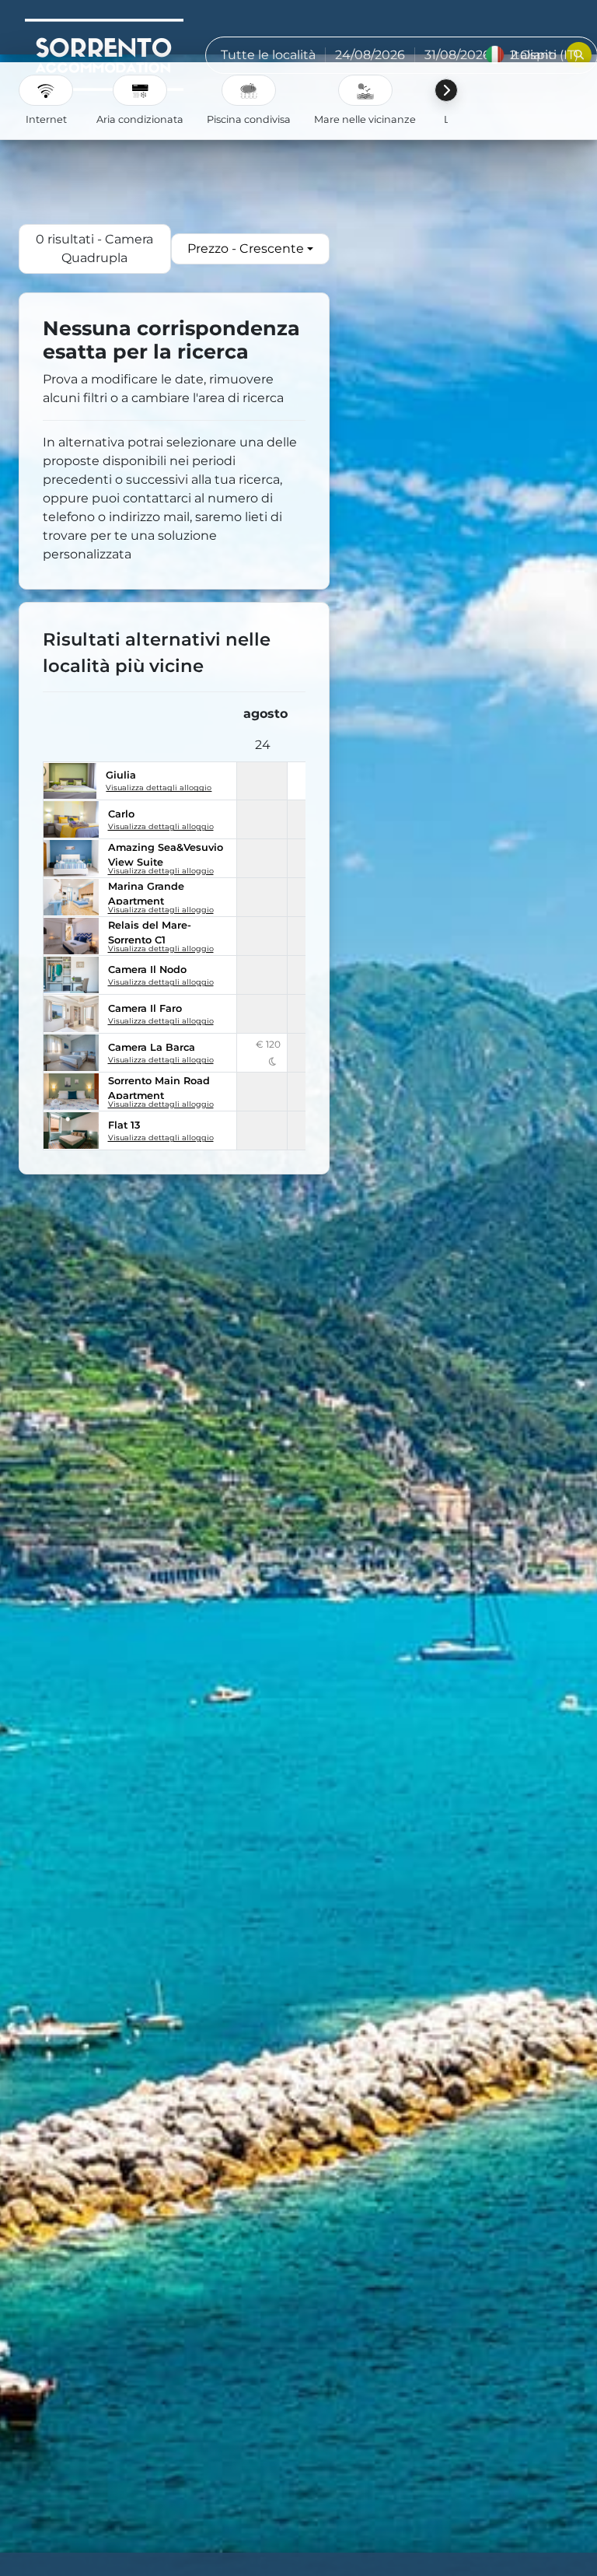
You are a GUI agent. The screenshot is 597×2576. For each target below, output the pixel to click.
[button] (46, 90)
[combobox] (250, 249)
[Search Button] (579, 55)
